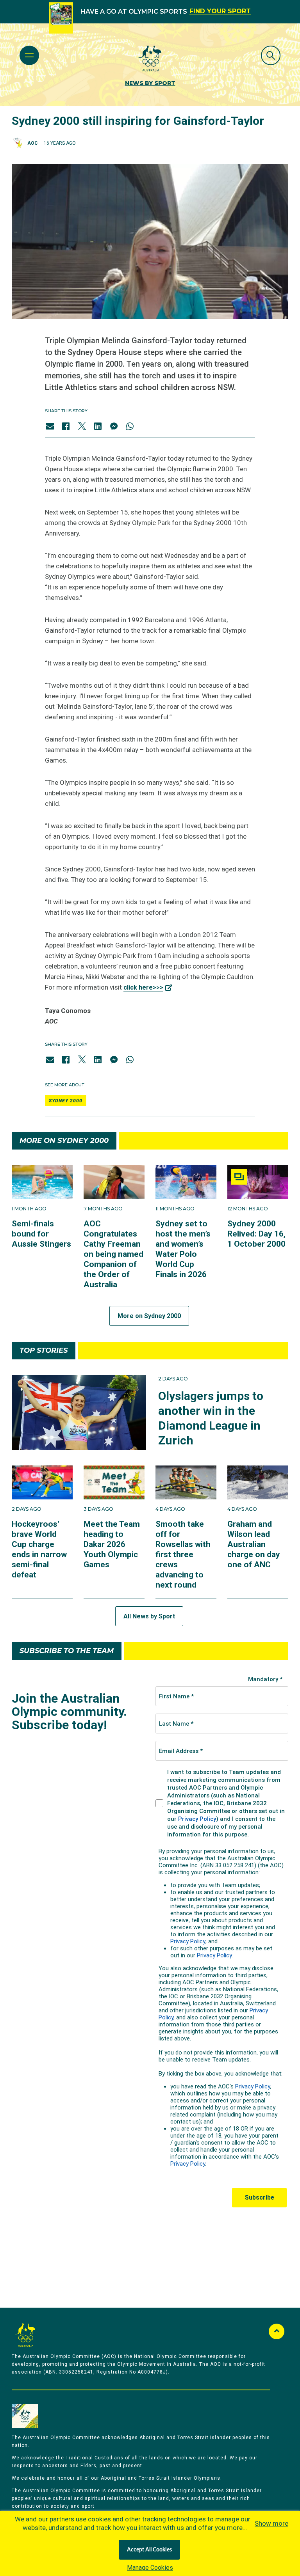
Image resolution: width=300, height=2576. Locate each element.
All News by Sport (149, 1616)
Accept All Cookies (149, 2550)
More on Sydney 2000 (149, 1316)
